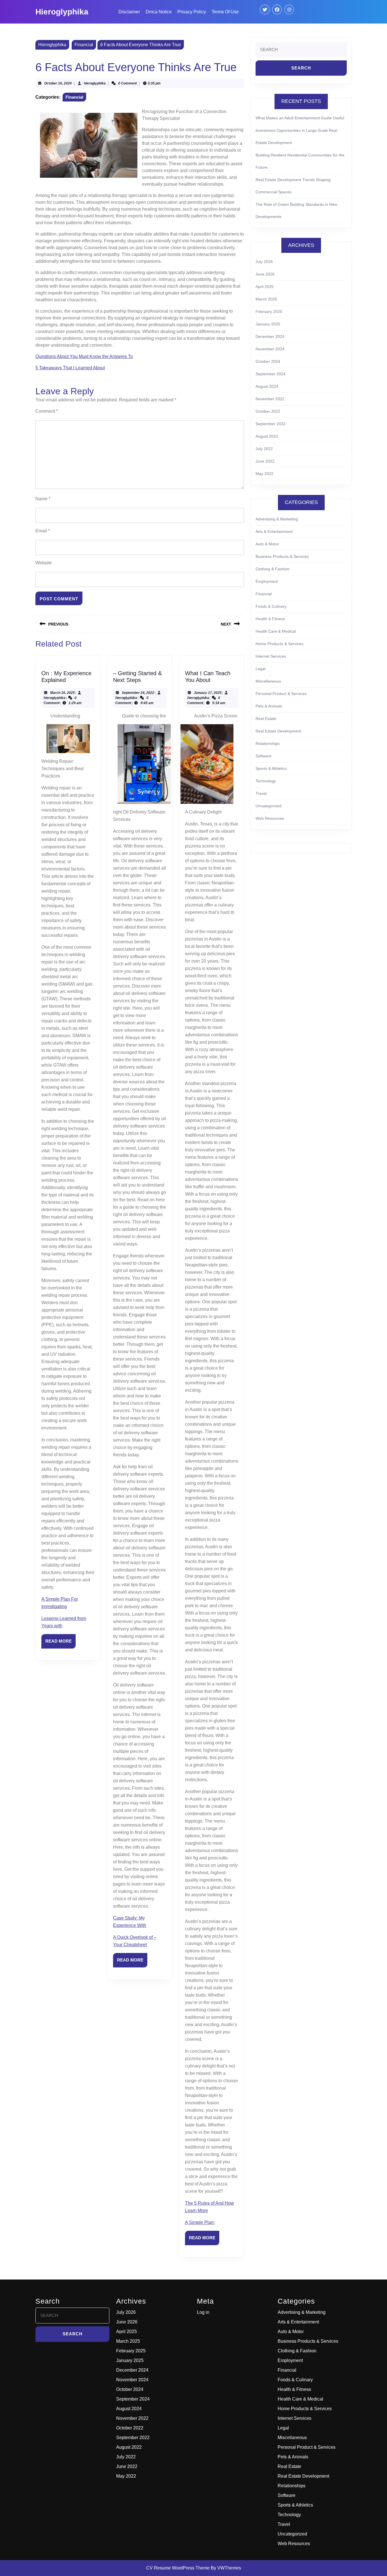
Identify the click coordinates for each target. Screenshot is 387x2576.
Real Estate (266, 719)
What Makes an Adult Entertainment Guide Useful (300, 118)
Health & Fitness (270, 619)
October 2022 (268, 411)
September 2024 (271, 374)
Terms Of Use (225, 12)
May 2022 (264, 474)
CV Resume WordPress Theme (178, 2568)
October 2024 (268, 361)
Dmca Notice (159, 12)
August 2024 (267, 386)
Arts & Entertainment (274, 531)
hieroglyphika (95, 83)
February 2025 (269, 312)
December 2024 (270, 336)
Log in (203, 2312)
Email (43, 531)
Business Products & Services (282, 556)
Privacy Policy (192, 12)
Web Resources (270, 818)
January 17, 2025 (208, 693)
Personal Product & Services (281, 694)
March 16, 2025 (62, 693)
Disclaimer (129, 12)
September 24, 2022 (138, 693)
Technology (266, 781)
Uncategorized (269, 806)
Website (44, 563)
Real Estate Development (278, 731)
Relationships (268, 743)
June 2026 (265, 274)
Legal (261, 669)
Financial (84, 45)
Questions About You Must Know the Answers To (84, 356)
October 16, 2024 (58, 83)
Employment (267, 581)
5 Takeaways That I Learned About (70, 368)
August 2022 (267, 436)
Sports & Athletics (271, 768)
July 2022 (264, 449)
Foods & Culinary (271, 606)
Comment (47, 411)
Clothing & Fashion (273, 569)
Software (263, 756)
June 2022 (265, 461)
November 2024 (270, 349)
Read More (60, 1643)
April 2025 (265, 287)
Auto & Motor (267, 544)
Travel (261, 793)
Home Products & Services (279, 644)
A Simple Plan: (200, 2222)
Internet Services (271, 656)
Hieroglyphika (62, 12)
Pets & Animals (269, 706)
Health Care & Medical (276, 631)
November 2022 (270, 399)
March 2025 (266, 299)
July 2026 (264, 262)
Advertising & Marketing (277, 519)
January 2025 (268, 324)
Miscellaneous (268, 681)
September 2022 (271, 424)
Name (43, 499)
